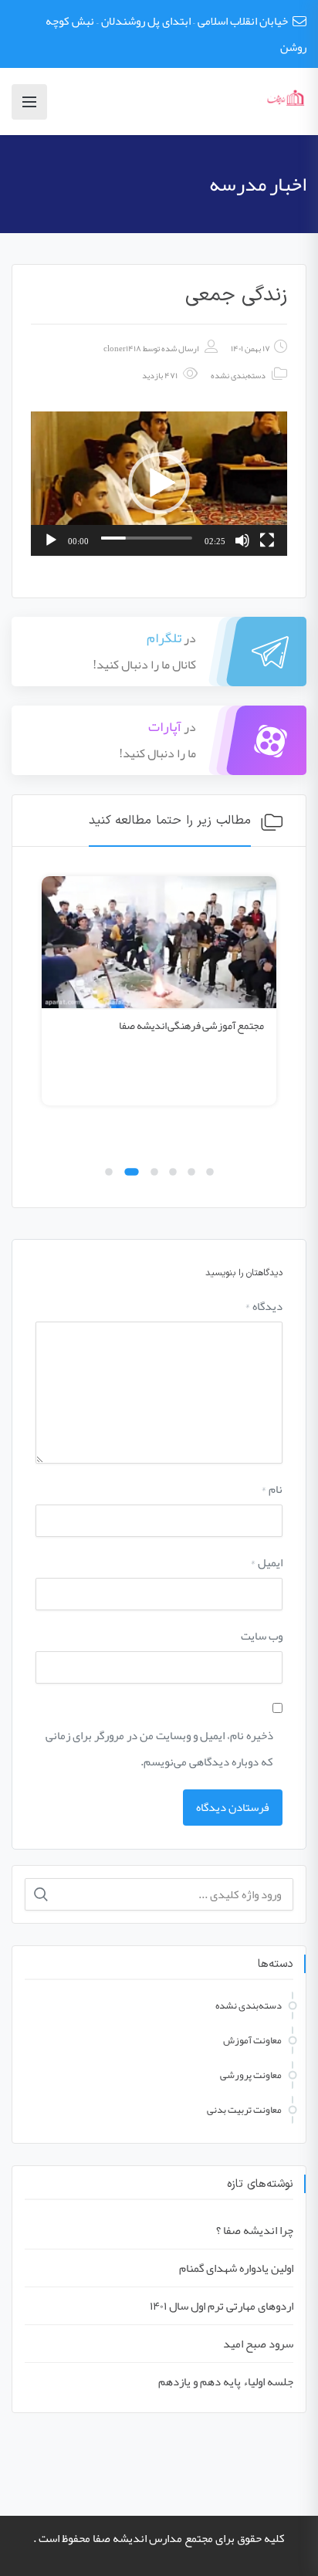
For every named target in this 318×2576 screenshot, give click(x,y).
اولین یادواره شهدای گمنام (236, 2268)
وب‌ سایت (262, 1636)
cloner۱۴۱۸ (122, 348)
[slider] (147, 538)
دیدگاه (264, 1306)
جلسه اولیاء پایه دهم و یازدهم (226, 2381)
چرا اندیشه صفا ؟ (255, 2230)
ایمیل (266, 1562)
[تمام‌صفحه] (267, 540)
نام (272, 1489)
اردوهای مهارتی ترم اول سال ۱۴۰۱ (222, 2306)
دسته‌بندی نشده (238, 375)
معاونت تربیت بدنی (244, 2110)
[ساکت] (242, 540)
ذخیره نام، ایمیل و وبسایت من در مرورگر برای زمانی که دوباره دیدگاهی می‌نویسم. (159, 1748)
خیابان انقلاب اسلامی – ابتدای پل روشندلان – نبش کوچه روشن (176, 34)
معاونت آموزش (252, 2040)
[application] (159, 484)
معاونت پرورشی (251, 2075)
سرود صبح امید (258, 2344)
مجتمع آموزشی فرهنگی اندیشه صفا (191, 1025)
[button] (159, 483)
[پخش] (51, 540)
